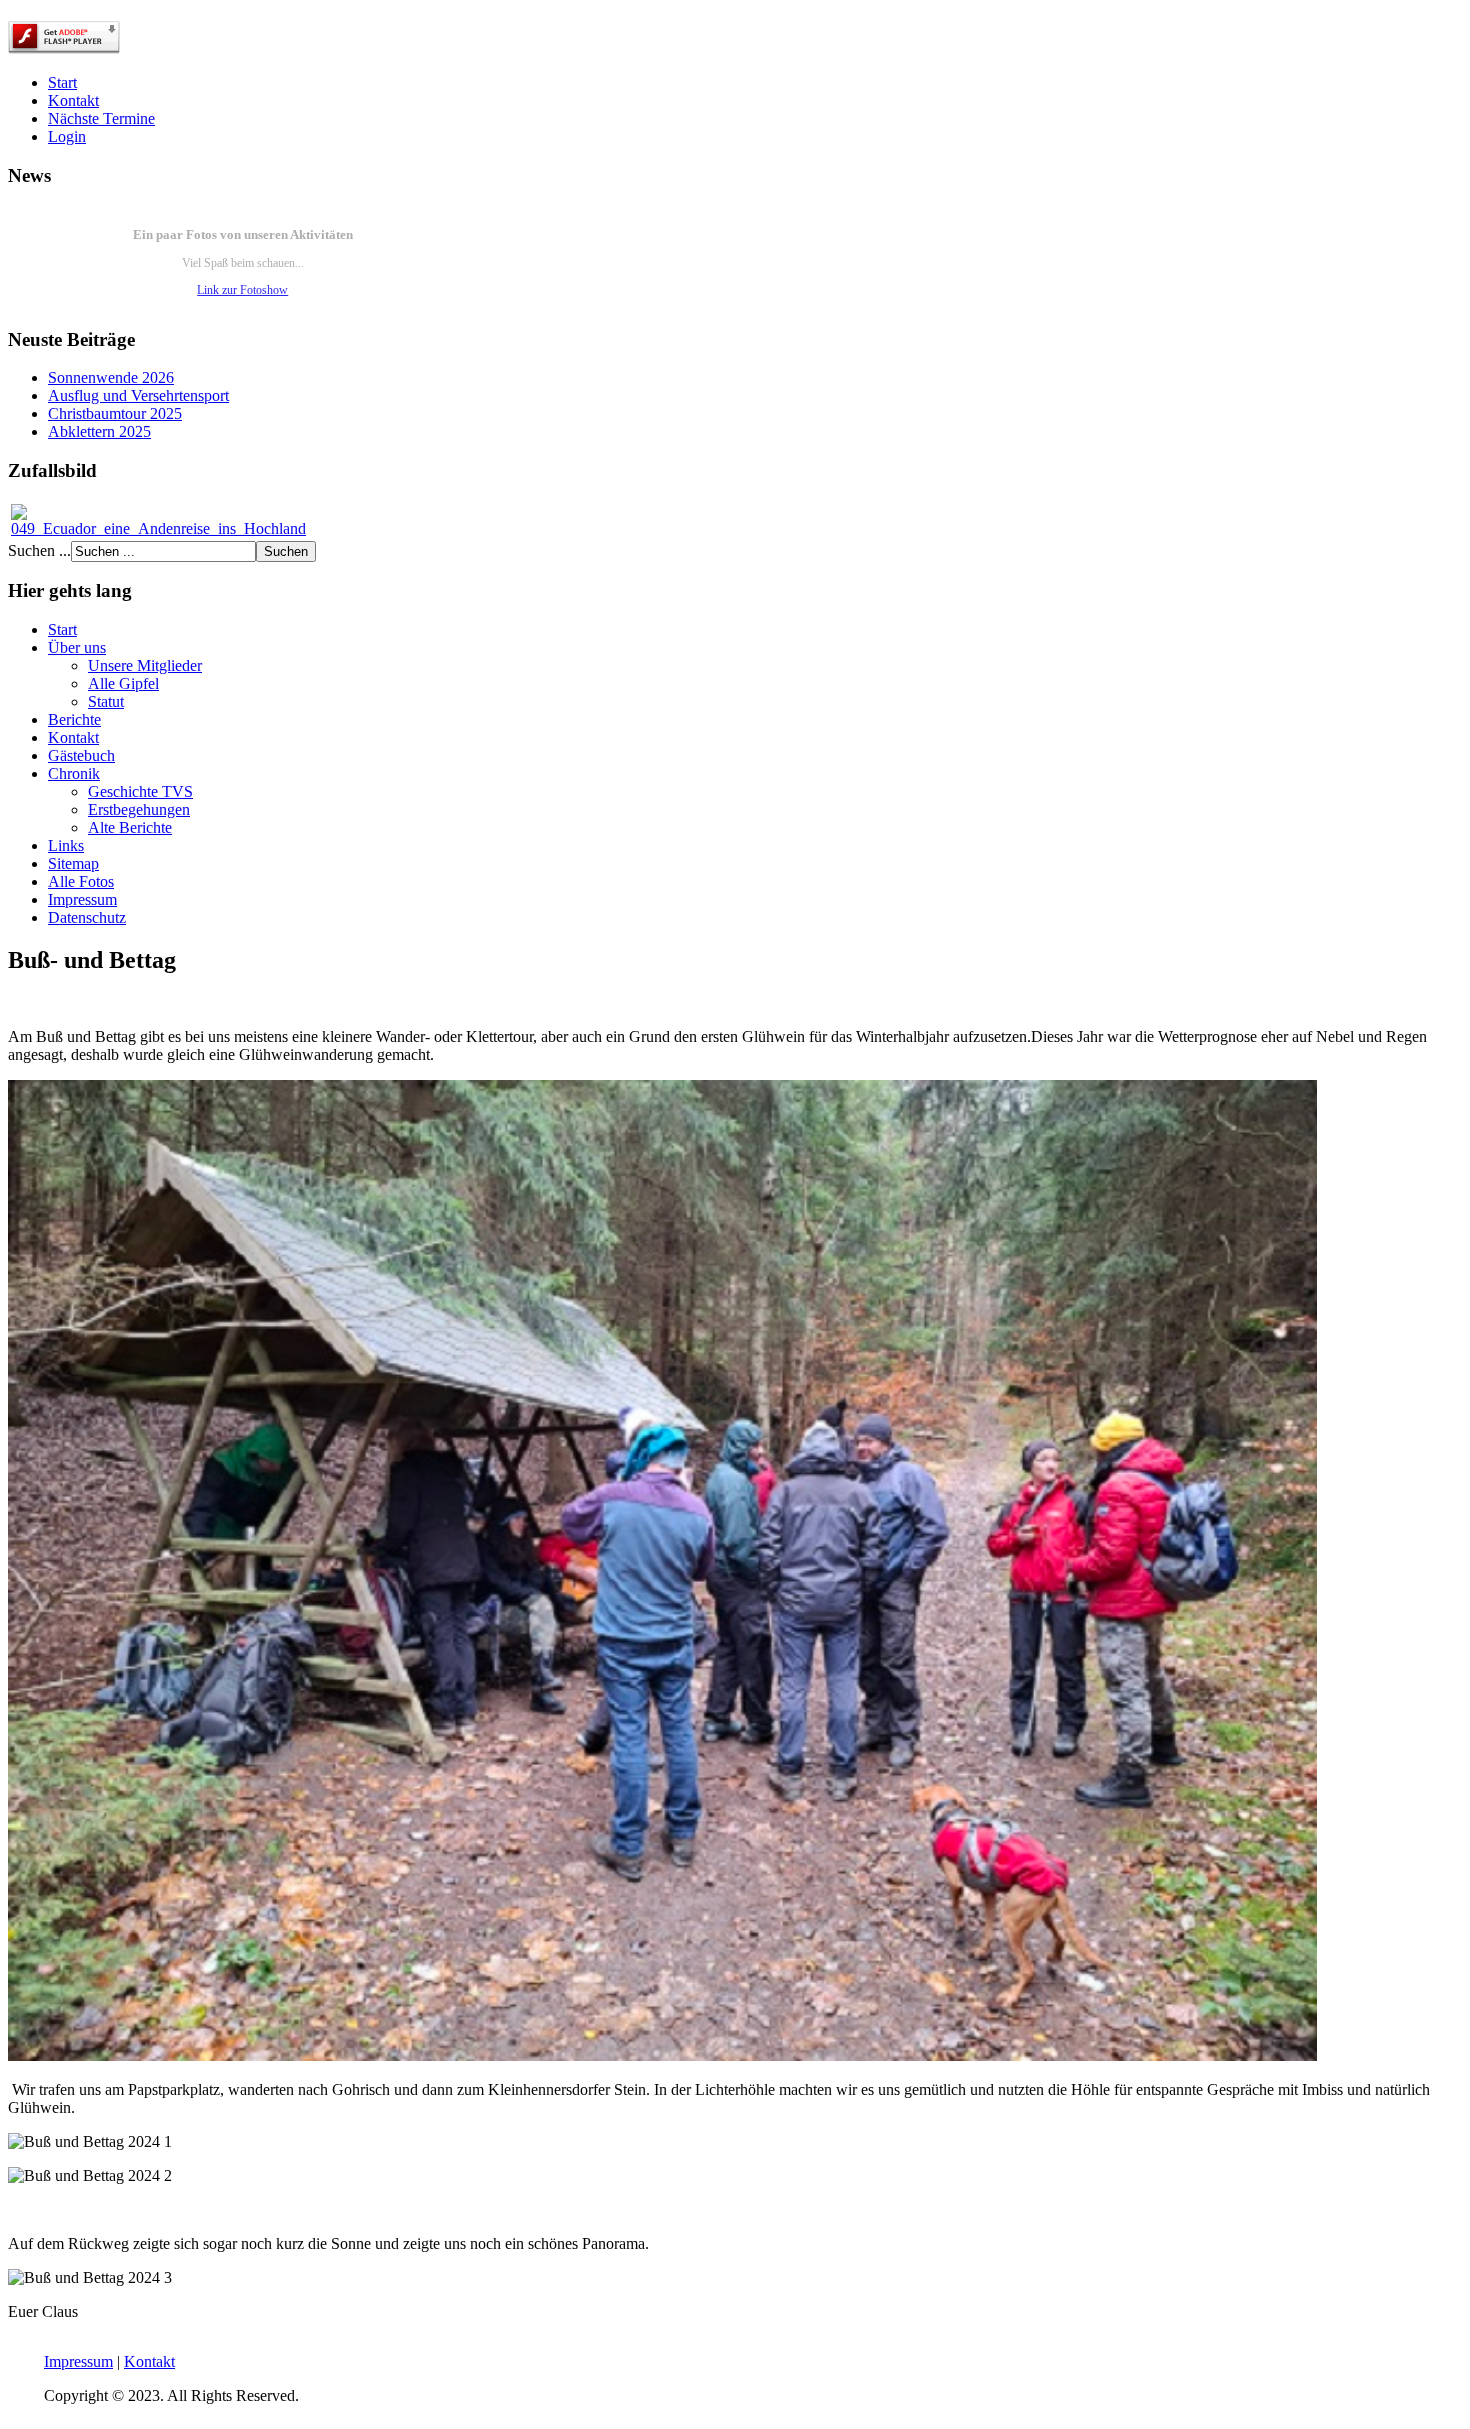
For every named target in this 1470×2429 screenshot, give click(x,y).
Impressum (82, 899)
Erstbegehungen (139, 809)
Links (66, 845)
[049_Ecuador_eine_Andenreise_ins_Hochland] (158, 528)
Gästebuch (81, 755)
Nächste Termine (101, 118)
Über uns (77, 647)
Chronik (74, 773)
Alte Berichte (130, 827)
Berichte (74, 719)
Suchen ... (39, 550)
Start (62, 82)
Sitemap (73, 863)
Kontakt (73, 100)
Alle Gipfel (123, 683)
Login (67, 136)
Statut (106, 701)
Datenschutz (87, 917)
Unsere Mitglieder (145, 665)
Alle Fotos (81, 881)
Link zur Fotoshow (242, 290)
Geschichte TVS (140, 791)
